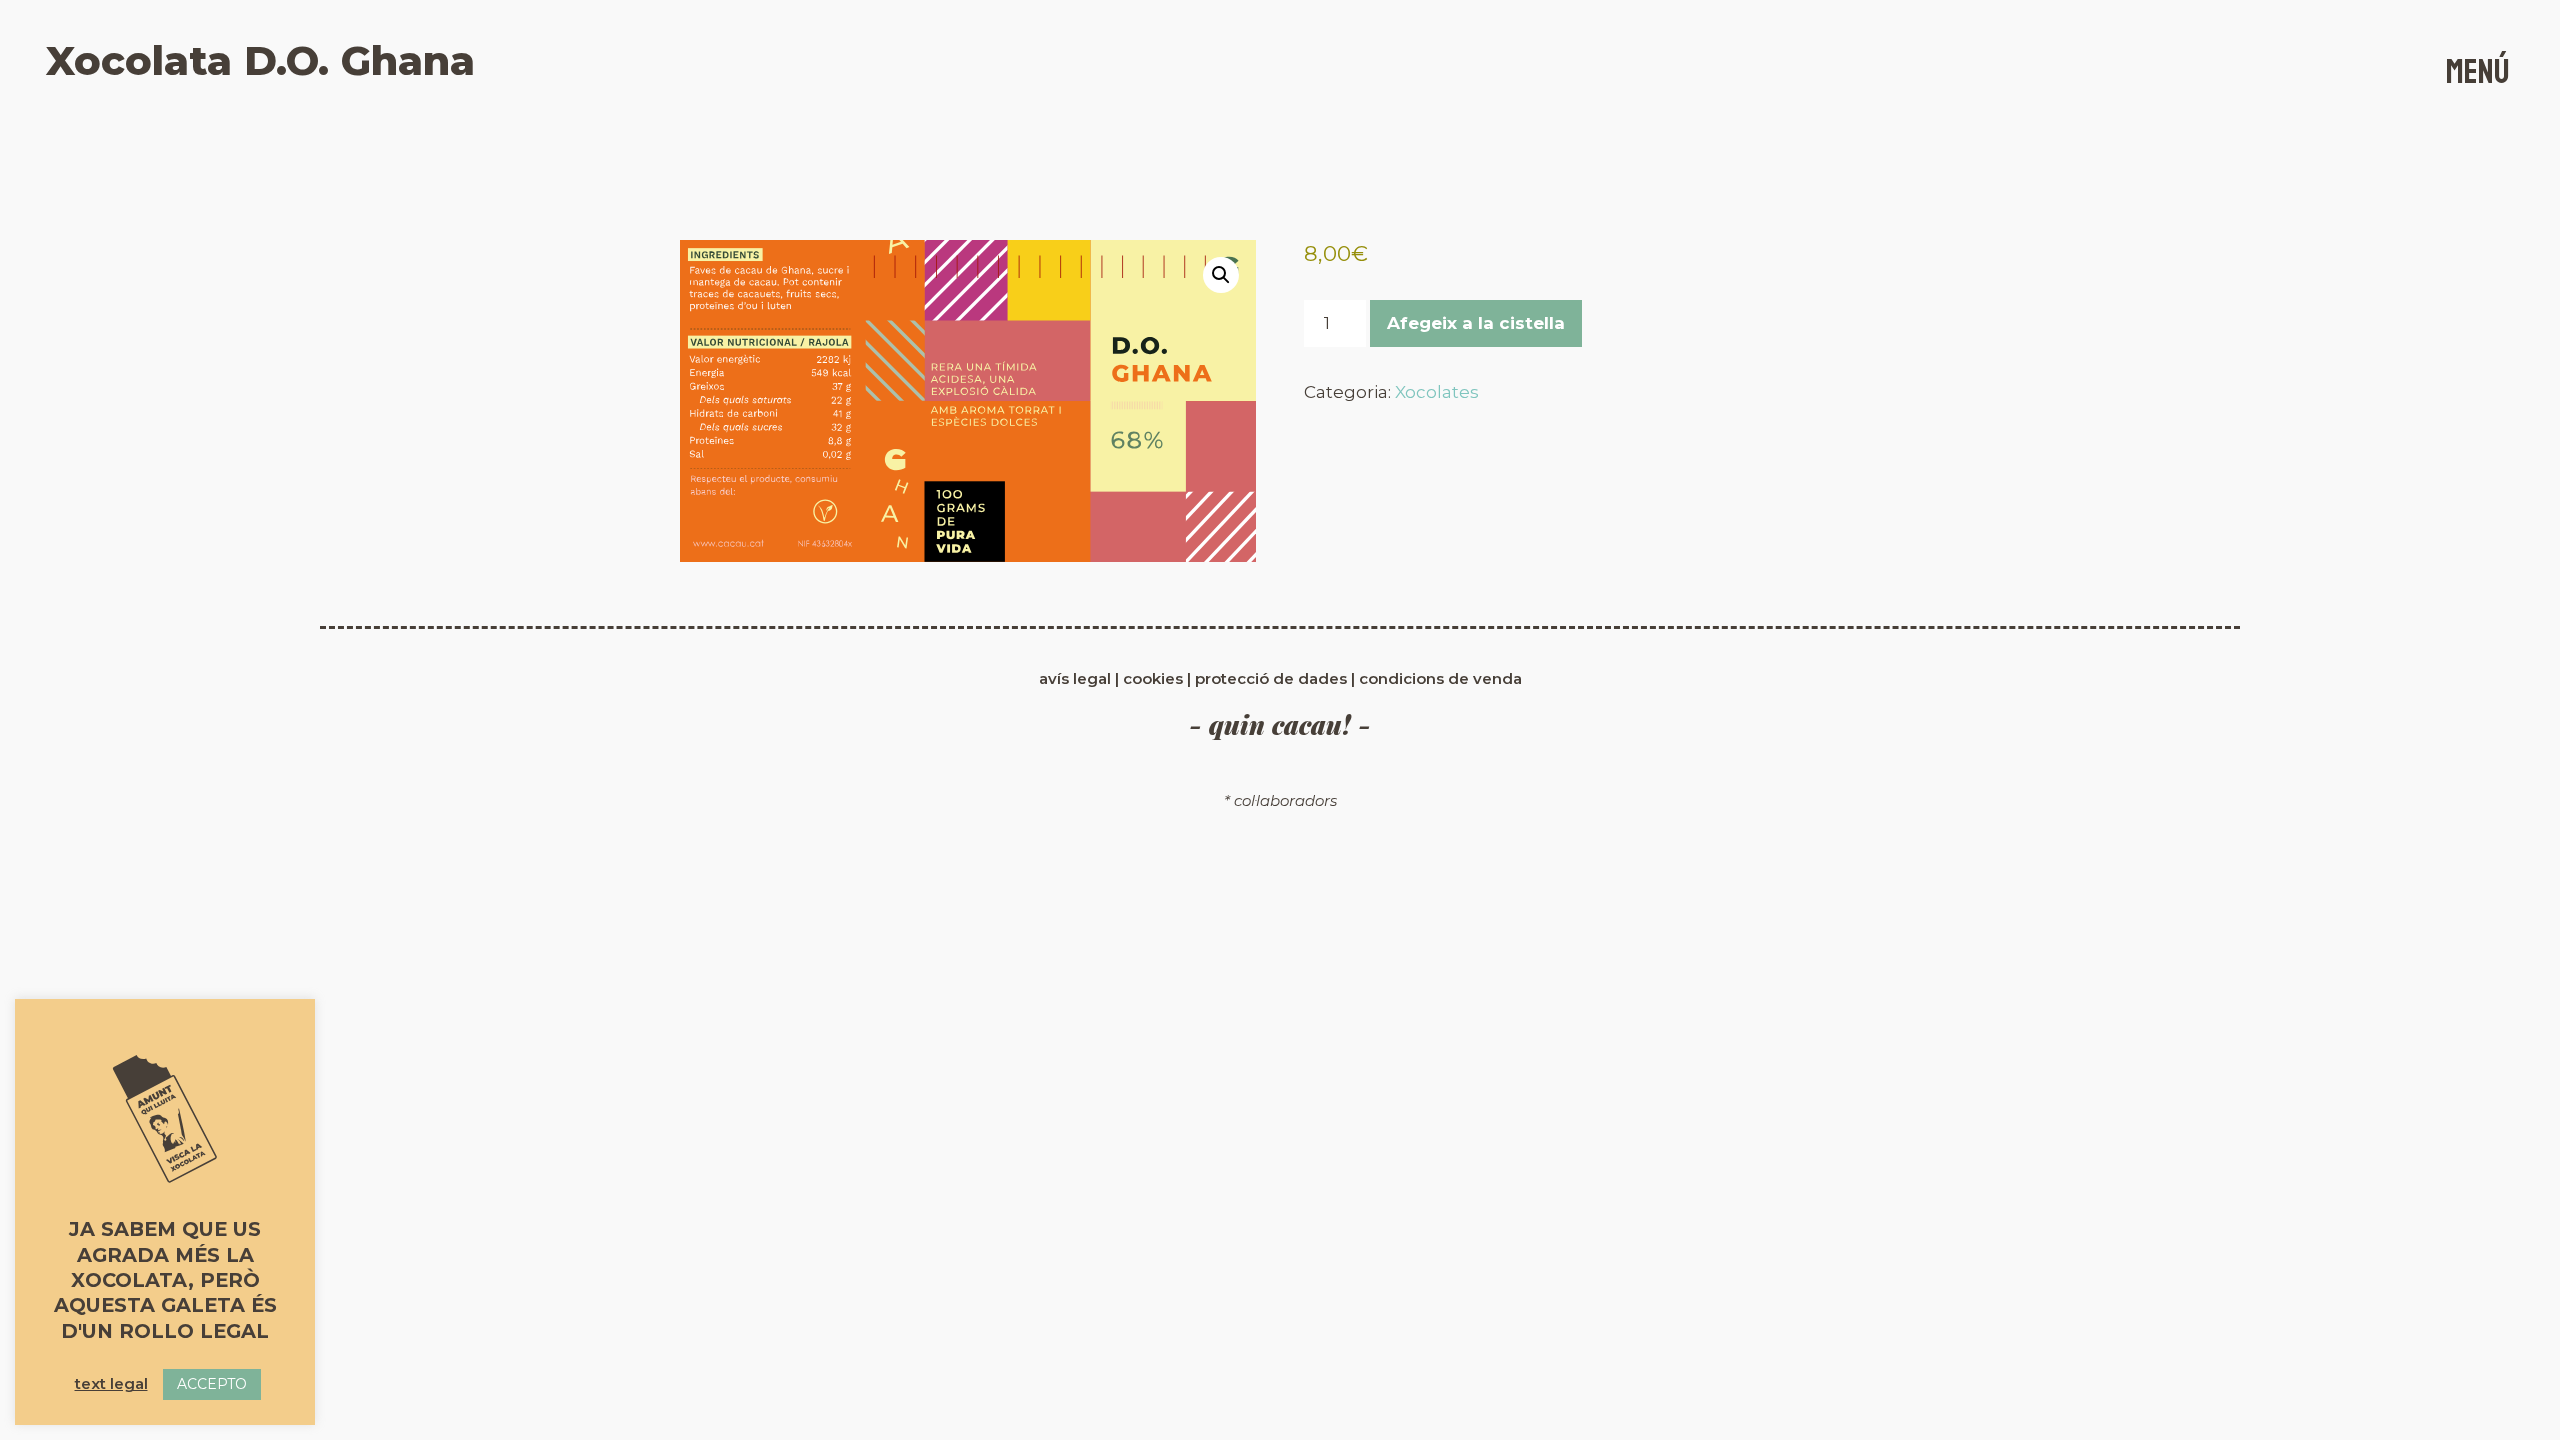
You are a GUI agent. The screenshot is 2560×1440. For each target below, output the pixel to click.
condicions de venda (1440, 678)
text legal (111, 1383)
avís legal (1077, 678)
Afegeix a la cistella (1476, 323)
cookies (1155, 678)
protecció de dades (1271, 678)
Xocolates (1437, 392)
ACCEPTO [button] (212, 1384)
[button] (1221, 275)
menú (2478, 72)
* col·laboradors (1280, 800)
